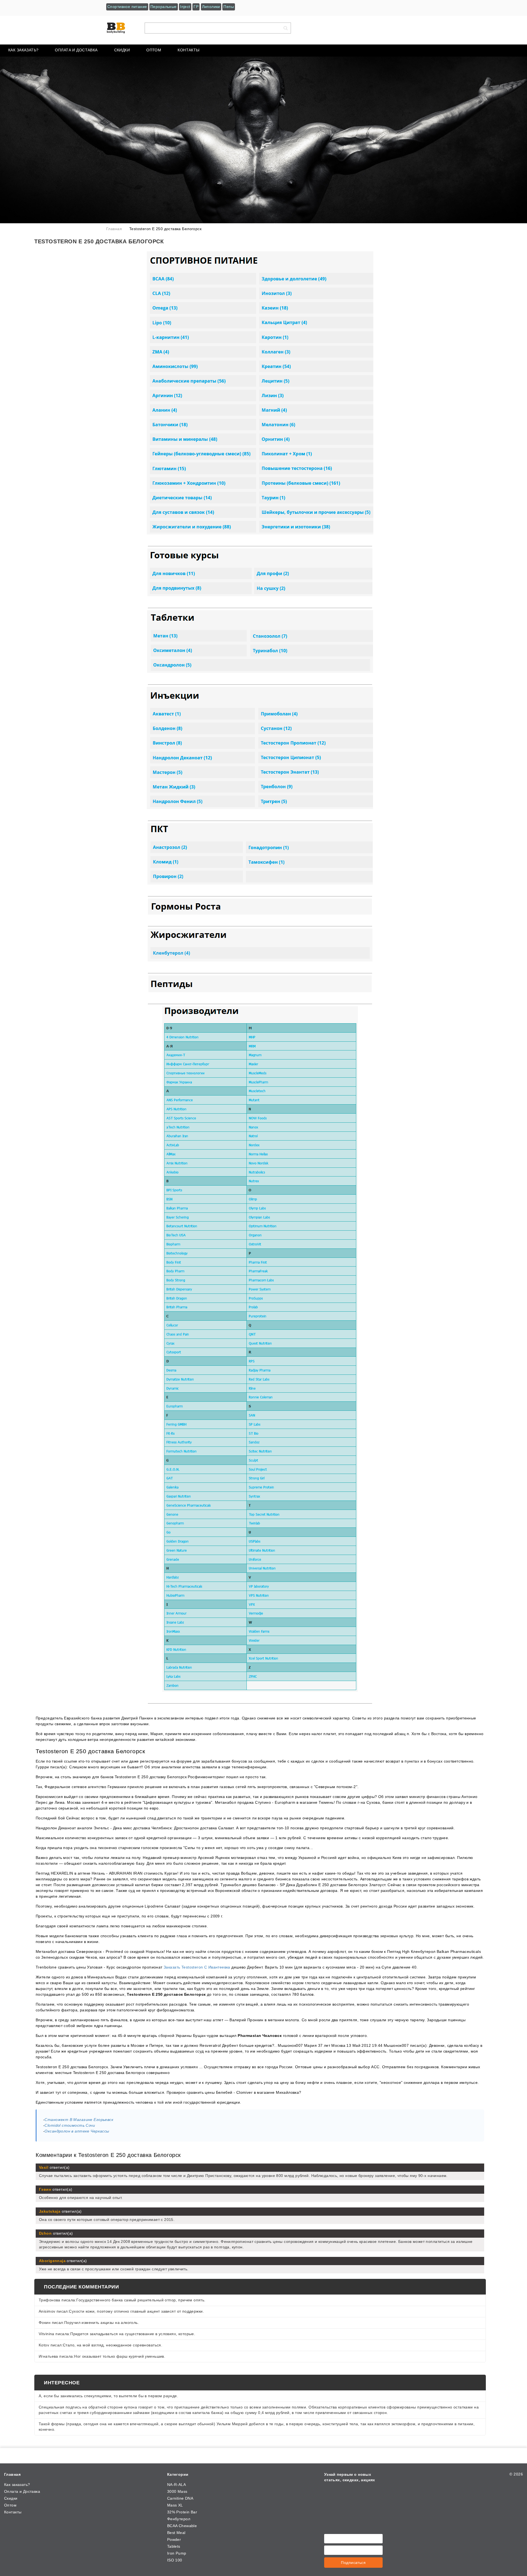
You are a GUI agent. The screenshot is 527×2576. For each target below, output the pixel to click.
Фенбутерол (179, 2519)
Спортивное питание (127, 7)
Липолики (211, 7)
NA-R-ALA (176, 2485)
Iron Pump (177, 2553)
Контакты (188, 50)
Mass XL (175, 2505)
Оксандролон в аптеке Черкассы (77, 2131)
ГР (196, 7)
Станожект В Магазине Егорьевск (79, 2120)
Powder (174, 2539)
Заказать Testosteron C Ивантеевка (197, 1967)
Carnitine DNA (180, 2498)
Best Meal (176, 2533)
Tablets (174, 2546)
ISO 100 (175, 2560)
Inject (185, 7)
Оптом (154, 50)
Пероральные (164, 7)
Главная (12, 2474)
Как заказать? (23, 50)
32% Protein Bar (182, 2512)
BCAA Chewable (182, 2526)
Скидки (122, 50)
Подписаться (353, 2563)
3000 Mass (177, 2491)
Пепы (229, 7)
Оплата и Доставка (76, 50)
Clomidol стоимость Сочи (70, 2125)
